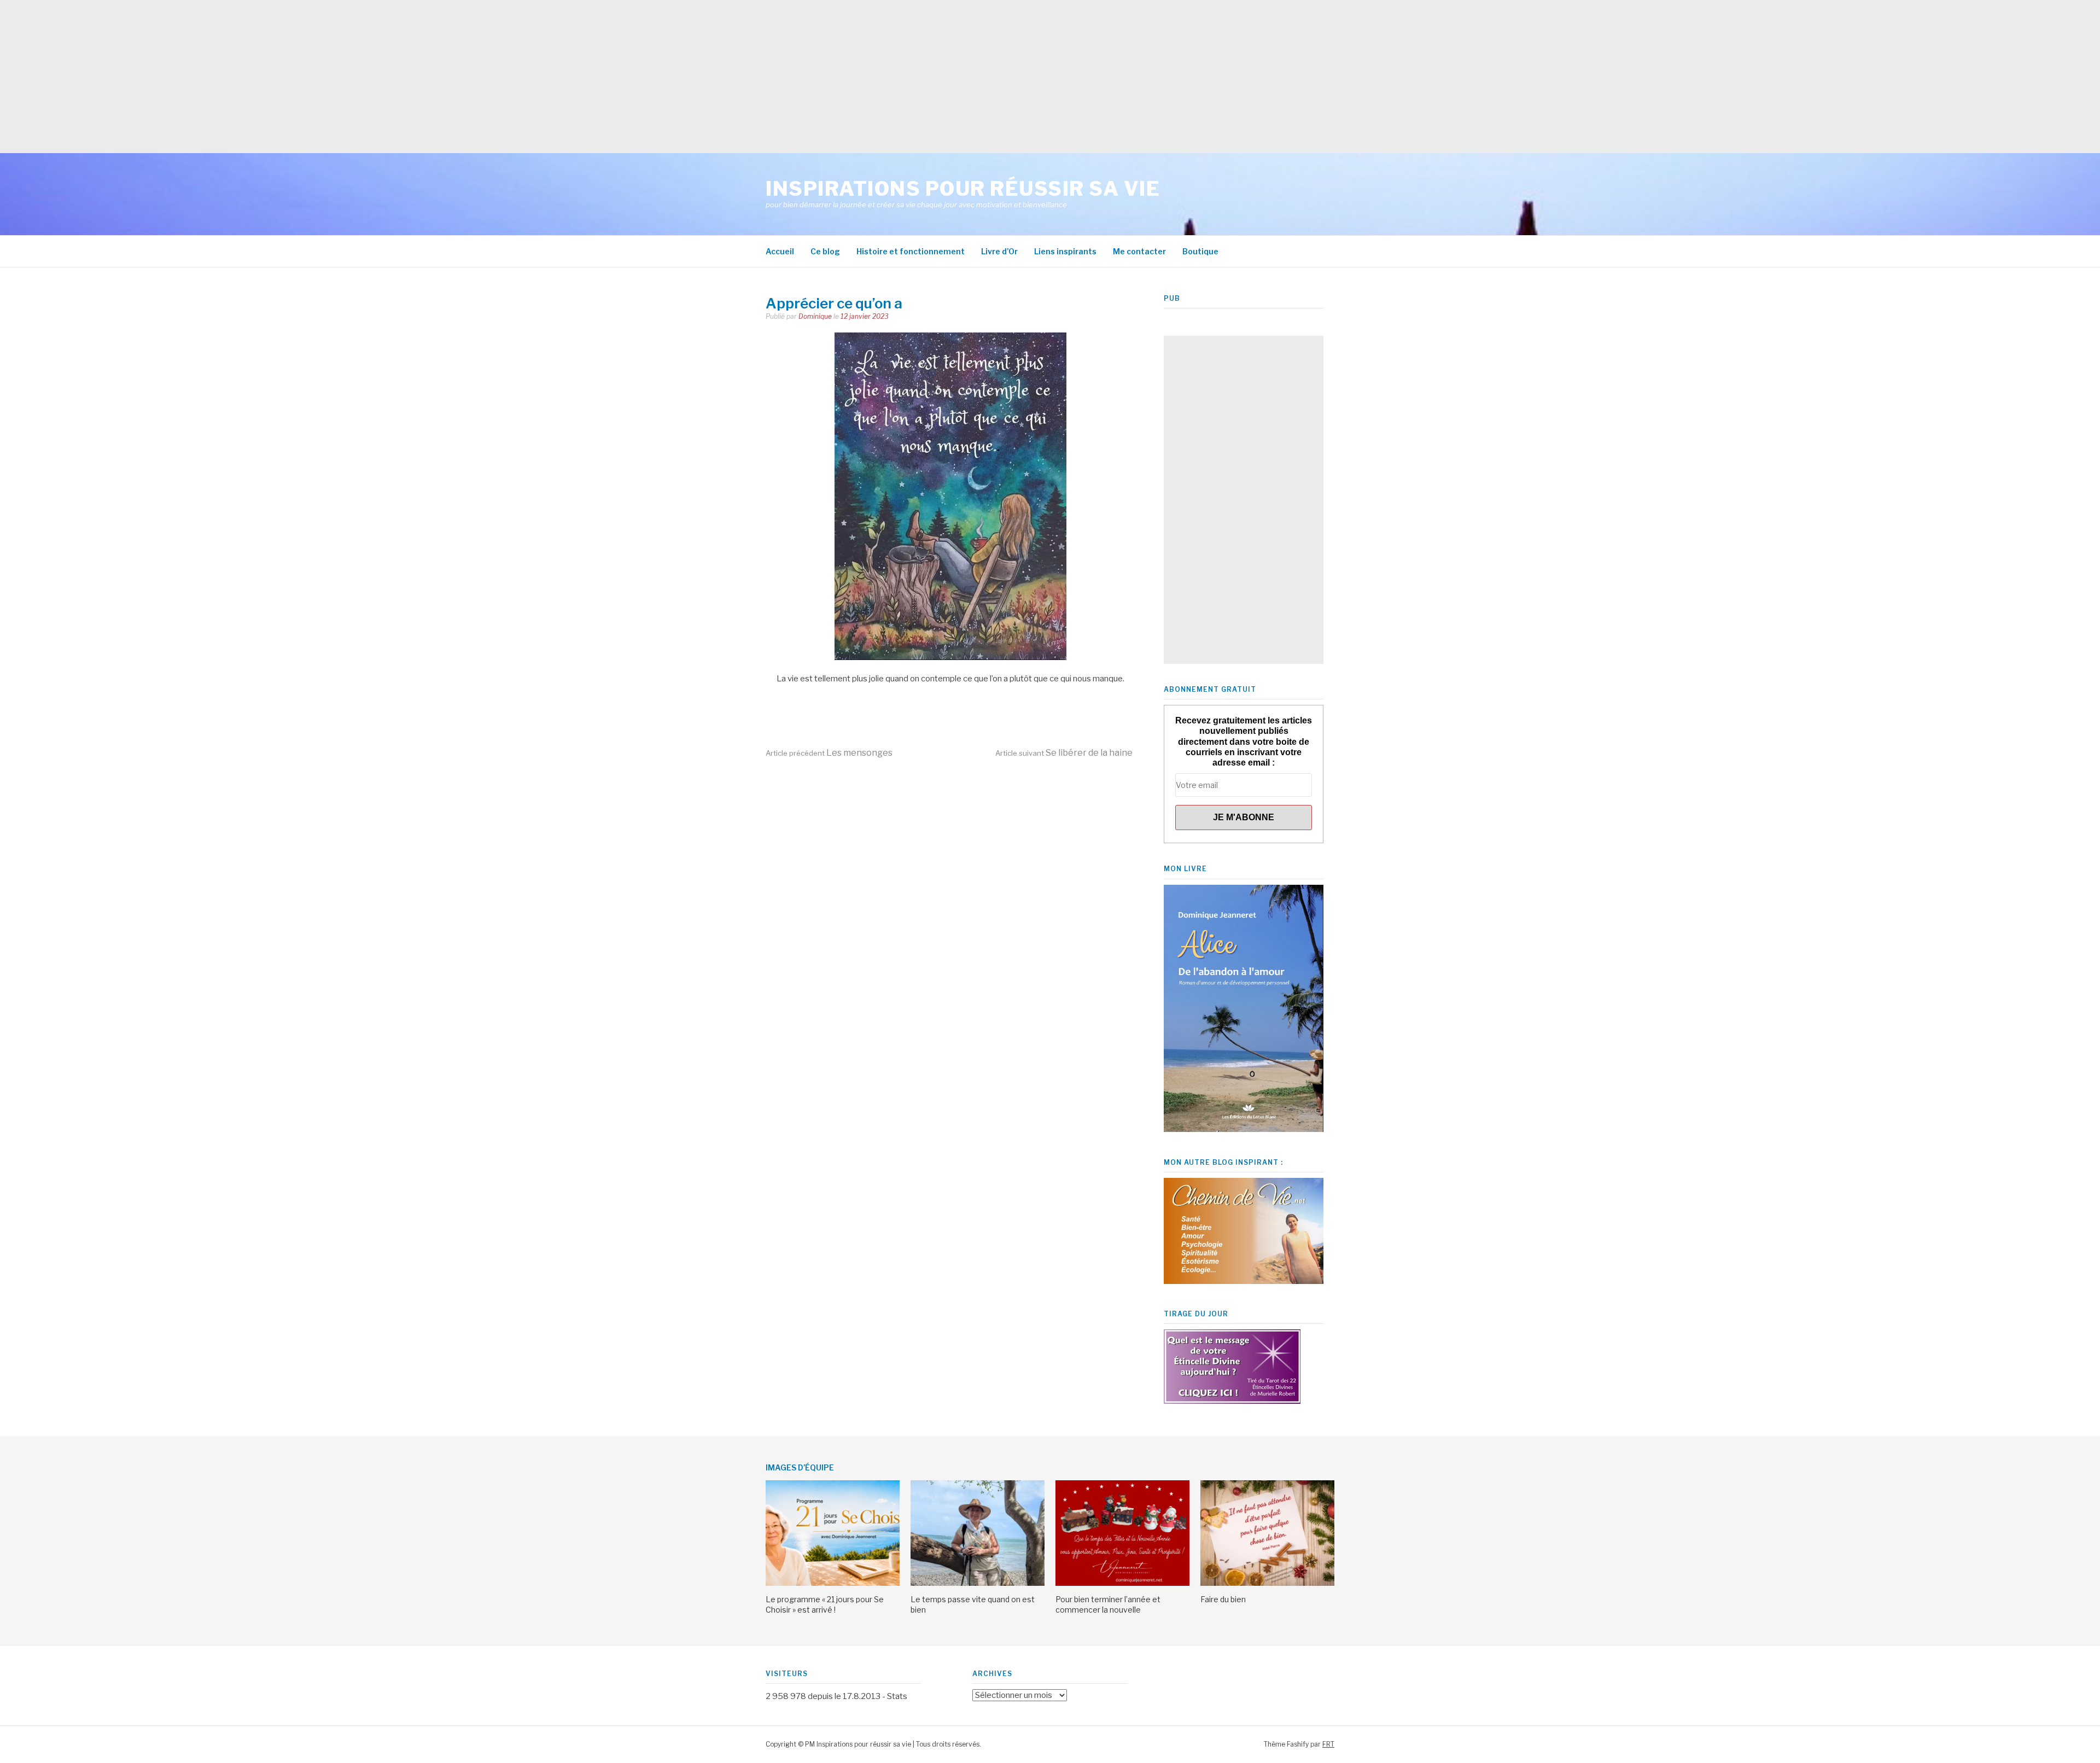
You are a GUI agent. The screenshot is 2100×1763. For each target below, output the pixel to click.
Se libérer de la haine (1064, 753)
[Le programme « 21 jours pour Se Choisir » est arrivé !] (833, 1583)
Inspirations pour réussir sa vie (963, 189)
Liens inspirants (1065, 251)
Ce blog (825, 251)
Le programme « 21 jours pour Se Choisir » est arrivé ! (825, 1604)
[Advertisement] (328, 77)
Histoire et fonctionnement (911, 251)
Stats (897, 1696)
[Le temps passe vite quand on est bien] (978, 1583)
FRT (1328, 1744)
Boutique (1200, 251)
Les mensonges (829, 753)
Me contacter (1139, 251)
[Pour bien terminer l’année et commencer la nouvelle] (1122, 1583)
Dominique (815, 316)
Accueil (780, 251)
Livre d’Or (999, 251)
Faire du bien (1223, 1599)
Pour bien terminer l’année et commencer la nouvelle (1108, 1604)
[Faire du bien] (1267, 1583)
